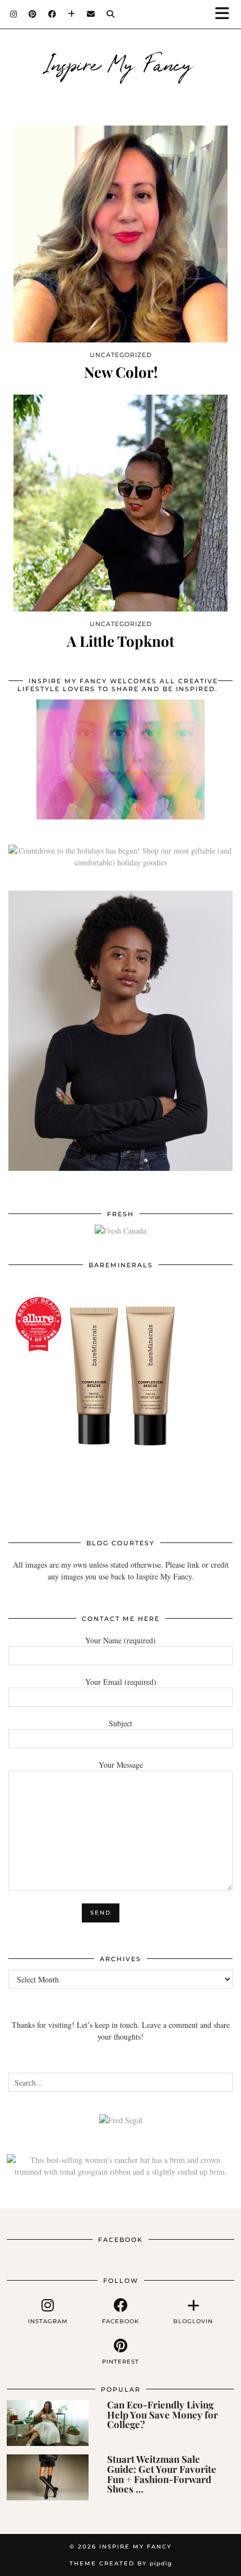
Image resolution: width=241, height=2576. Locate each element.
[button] (226, 14)
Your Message (121, 1765)
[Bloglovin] (72, 14)
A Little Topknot (121, 641)
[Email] (91, 14)
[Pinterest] (33, 14)
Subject (121, 1723)
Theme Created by (121, 2563)
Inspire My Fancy (121, 63)
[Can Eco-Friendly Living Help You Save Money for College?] (48, 2423)
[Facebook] (52, 14)
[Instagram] (14, 14)
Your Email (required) (121, 1682)
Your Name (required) (121, 1640)
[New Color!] (121, 234)
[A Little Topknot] (121, 503)
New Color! (121, 372)
